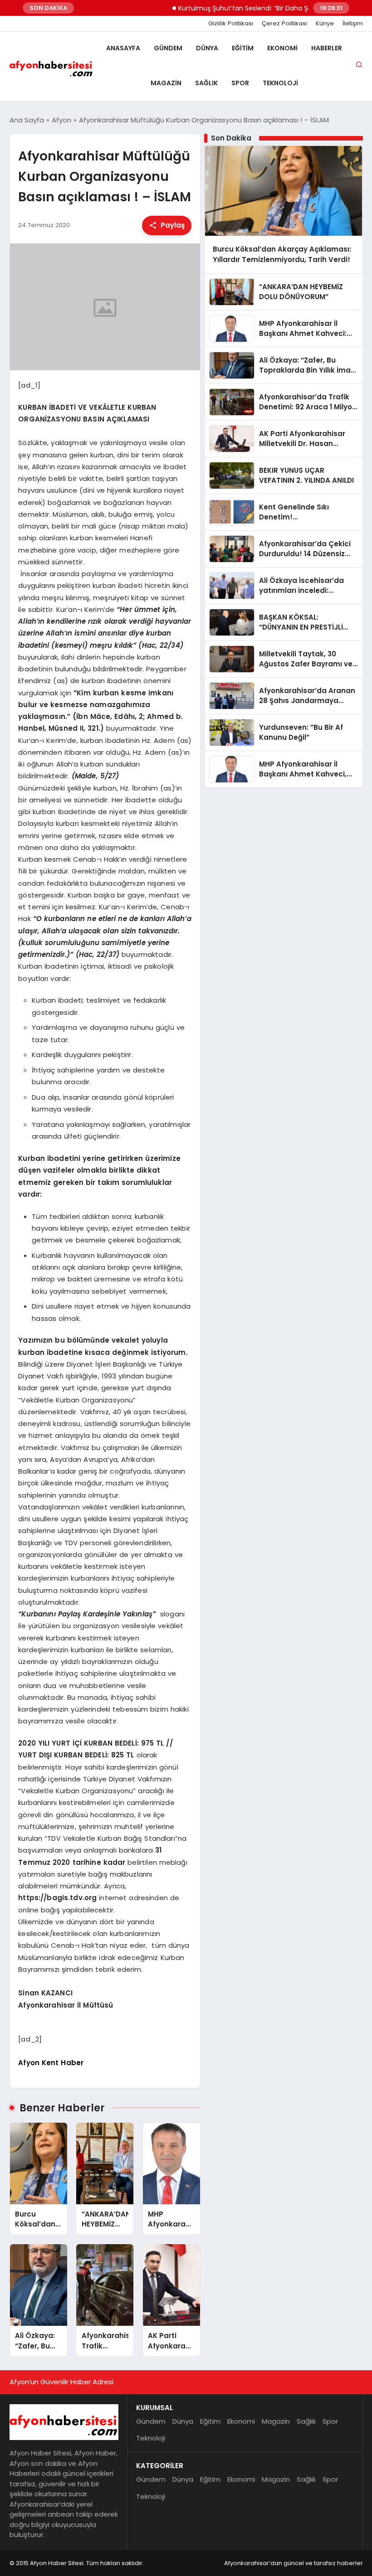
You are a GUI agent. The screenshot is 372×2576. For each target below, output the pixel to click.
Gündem (168, 48)
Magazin (166, 83)
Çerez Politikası (284, 24)
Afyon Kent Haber (51, 2063)
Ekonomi (282, 48)
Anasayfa (123, 48)
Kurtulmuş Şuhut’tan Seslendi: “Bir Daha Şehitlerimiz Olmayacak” (257, 8)
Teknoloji (280, 83)
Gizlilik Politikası (231, 24)
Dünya (207, 48)
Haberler (327, 48)
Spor (240, 83)
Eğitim (243, 48)
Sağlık (206, 83)
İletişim (353, 24)
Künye (325, 24)
